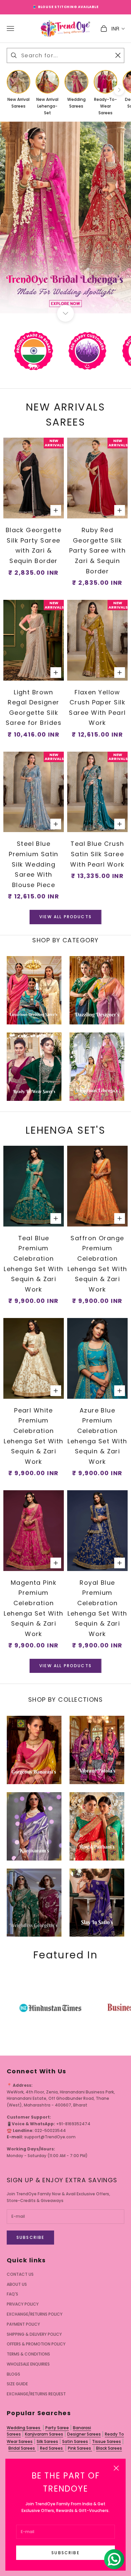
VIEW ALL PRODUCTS (65, 917)
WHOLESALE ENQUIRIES (28, 2364)
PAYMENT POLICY (23, 2324)
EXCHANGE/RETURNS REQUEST (36, 2394)
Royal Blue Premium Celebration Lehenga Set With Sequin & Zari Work (97, 1608)
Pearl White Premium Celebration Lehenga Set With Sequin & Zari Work (33, 1436)
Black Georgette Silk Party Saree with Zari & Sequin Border (34, 545)
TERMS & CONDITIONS (28, 2354)
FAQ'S (12, 2294)
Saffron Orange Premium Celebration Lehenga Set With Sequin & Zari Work (97, 1264)
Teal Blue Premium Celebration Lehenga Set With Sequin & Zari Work (33, 1264)
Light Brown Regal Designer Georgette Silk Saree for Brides (34, 708)
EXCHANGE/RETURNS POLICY (35, 2314)
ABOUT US (17, 2284)
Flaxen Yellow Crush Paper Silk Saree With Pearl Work (97, 708)
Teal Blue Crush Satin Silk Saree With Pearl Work (97, 854)
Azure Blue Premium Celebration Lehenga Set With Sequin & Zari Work (97, 1436)
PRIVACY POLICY (23, 2304)
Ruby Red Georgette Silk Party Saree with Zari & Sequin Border (97, 550)
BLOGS (13, 2374)
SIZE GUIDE (17, 2384)
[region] (65, 217)
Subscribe (65, 2553)
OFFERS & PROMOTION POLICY (36, 2344)
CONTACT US (20, 2274)
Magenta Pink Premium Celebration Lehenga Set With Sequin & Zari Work (33, 1608)
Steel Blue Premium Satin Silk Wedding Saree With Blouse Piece (34, 864)
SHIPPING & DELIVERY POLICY (34, 2334)
